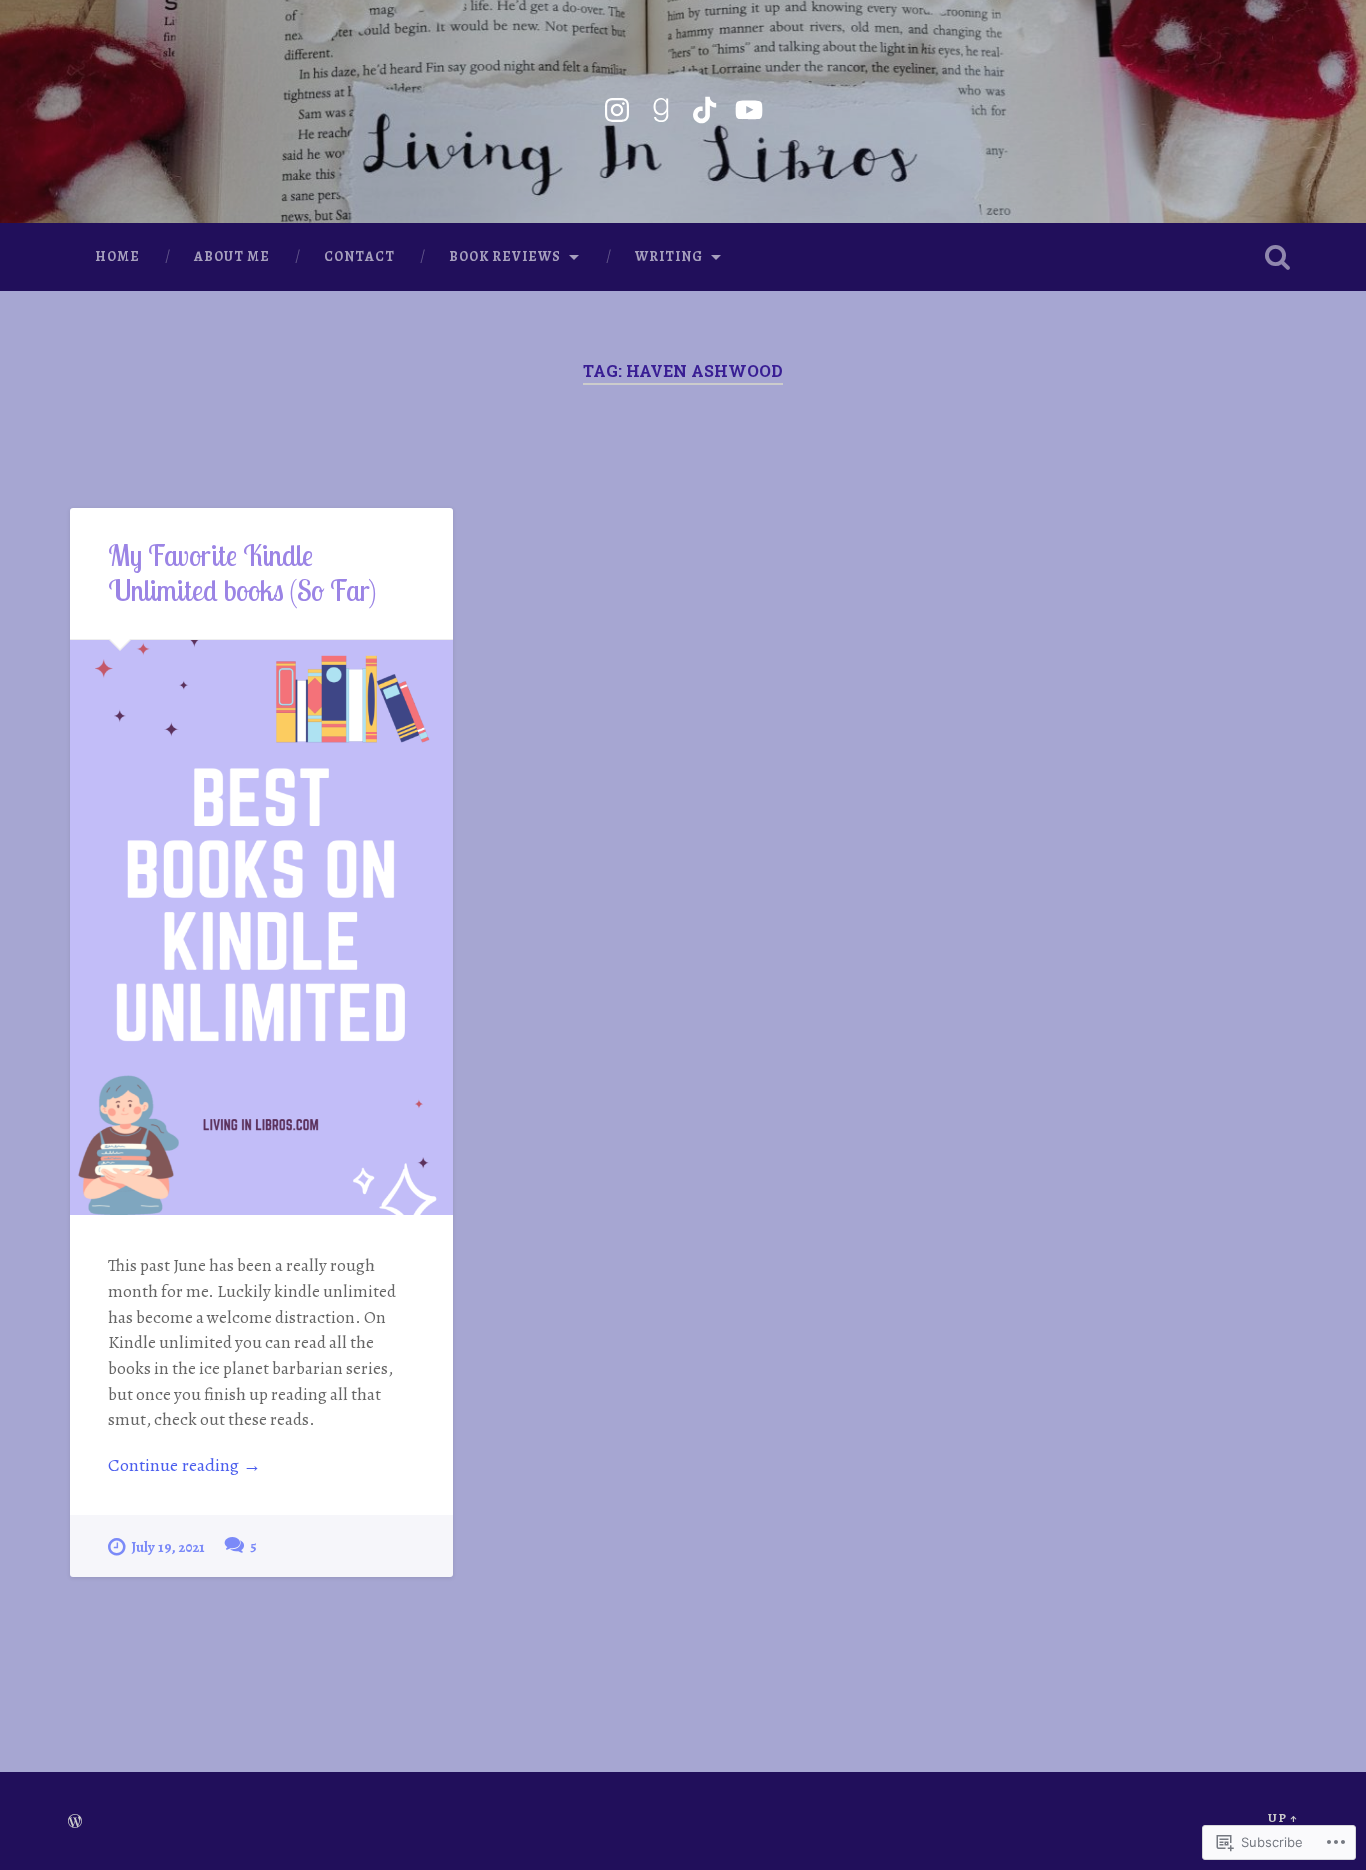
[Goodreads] (661, 106)
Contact (359, 256)
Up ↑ (1283, 1817)
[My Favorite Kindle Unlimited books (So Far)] (261, 927)
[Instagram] (617, 106)
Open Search (1278, 257)
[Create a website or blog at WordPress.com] (75, 1822)
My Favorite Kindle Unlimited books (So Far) (242, 572)
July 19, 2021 (168, 1547)
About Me (232, 256)
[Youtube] (749, 106)
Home (117, 256)
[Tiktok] (705, 106)
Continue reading (184, 1465)
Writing (669, 256)
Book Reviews (505, 256)
